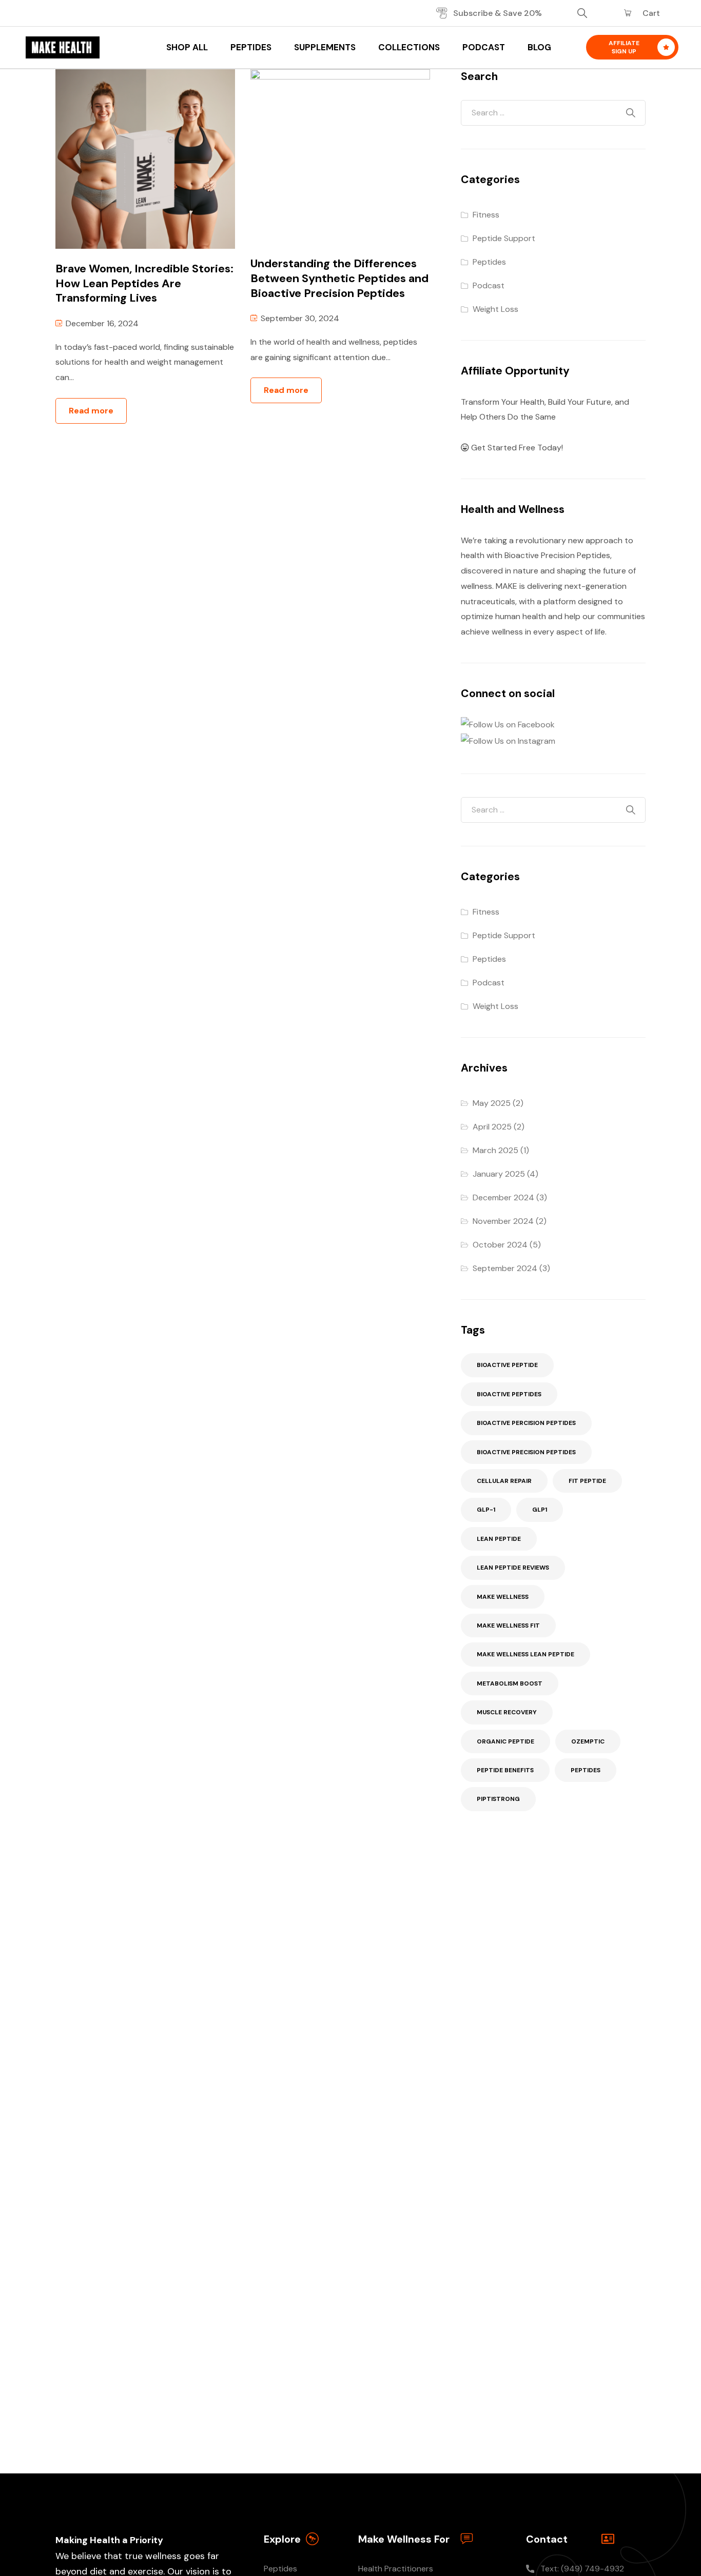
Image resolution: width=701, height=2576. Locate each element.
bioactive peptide (507, 1365)
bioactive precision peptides (526, 1452)
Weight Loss (495, 309)
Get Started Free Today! (516, 448)
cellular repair (504, 1481)
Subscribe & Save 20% (498, 13)
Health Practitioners (396, 2569)
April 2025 (492, 1127)
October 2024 (500, 1245)
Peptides (251, 47)
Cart (651, 13)
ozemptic (588, 1741)
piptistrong (498, 1799)
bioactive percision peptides (526, 1423)
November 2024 (503, 1221)
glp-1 (486, 1510)
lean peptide (499, 1539)
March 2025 (495, 1150)
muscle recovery (507, 1712)
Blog (539, 47)
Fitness (486, 215)
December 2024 (503, 1197)
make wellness (503, 1597)
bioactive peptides (509, 1394)
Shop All (187, 47)
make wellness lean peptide (525, 1654)
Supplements (325, 47)
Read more (91, 411)
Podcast (484, 47)
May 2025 (492, 1103)
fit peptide (587, 1481)
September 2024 (505, 1268)
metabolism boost (510, 1683)
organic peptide (505, 1741)
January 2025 (499, 1174)
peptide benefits (505, 1770)
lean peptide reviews (513, 1568)
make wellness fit (508, 1626)
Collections (409, 47)
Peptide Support (504, 238)
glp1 (540, 1510)
